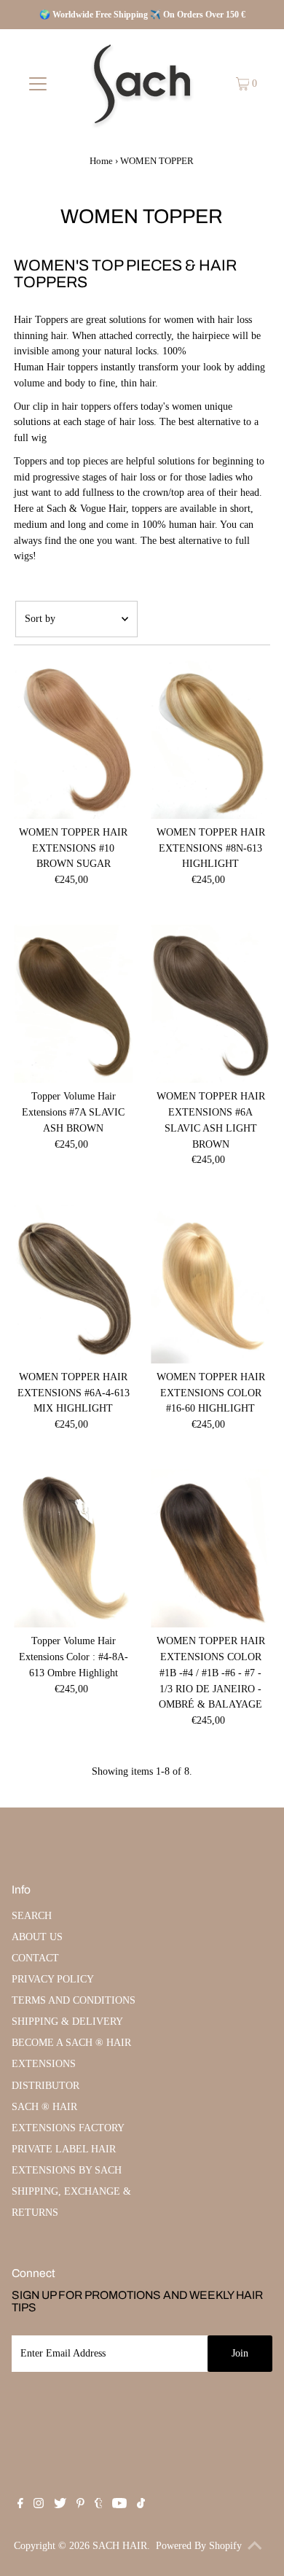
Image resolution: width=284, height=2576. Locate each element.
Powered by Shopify (199, 2546)
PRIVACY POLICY (53, 1979)
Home (101, 161)
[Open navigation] (38, 84)
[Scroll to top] (255, 2547)
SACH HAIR (120, 2546)
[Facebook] (20, 2505)
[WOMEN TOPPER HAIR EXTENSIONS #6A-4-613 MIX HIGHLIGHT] (73, 1284)
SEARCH (32, 1916)
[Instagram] (39, 2505)
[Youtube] (119, 2505)
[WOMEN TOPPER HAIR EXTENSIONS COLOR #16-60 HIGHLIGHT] (210, 1284)
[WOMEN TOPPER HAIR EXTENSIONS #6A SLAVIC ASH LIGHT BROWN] (210, 1004)
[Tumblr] (99, 2505)
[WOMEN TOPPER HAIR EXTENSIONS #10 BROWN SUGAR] (73, 739)
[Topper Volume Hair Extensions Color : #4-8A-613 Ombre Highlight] (73, 1549)
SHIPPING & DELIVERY (67, 2022)
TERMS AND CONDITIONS (74, 2000)
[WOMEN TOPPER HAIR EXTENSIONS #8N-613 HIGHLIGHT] (210, 739)
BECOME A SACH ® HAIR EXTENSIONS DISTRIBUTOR (71, 2064)
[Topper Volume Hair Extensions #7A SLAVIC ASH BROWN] (73, 1004)
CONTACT (35, 1958)
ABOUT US (37, 1937)
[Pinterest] (80, 2505)
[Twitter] (60, 2505)
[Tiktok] (141, 2505)
